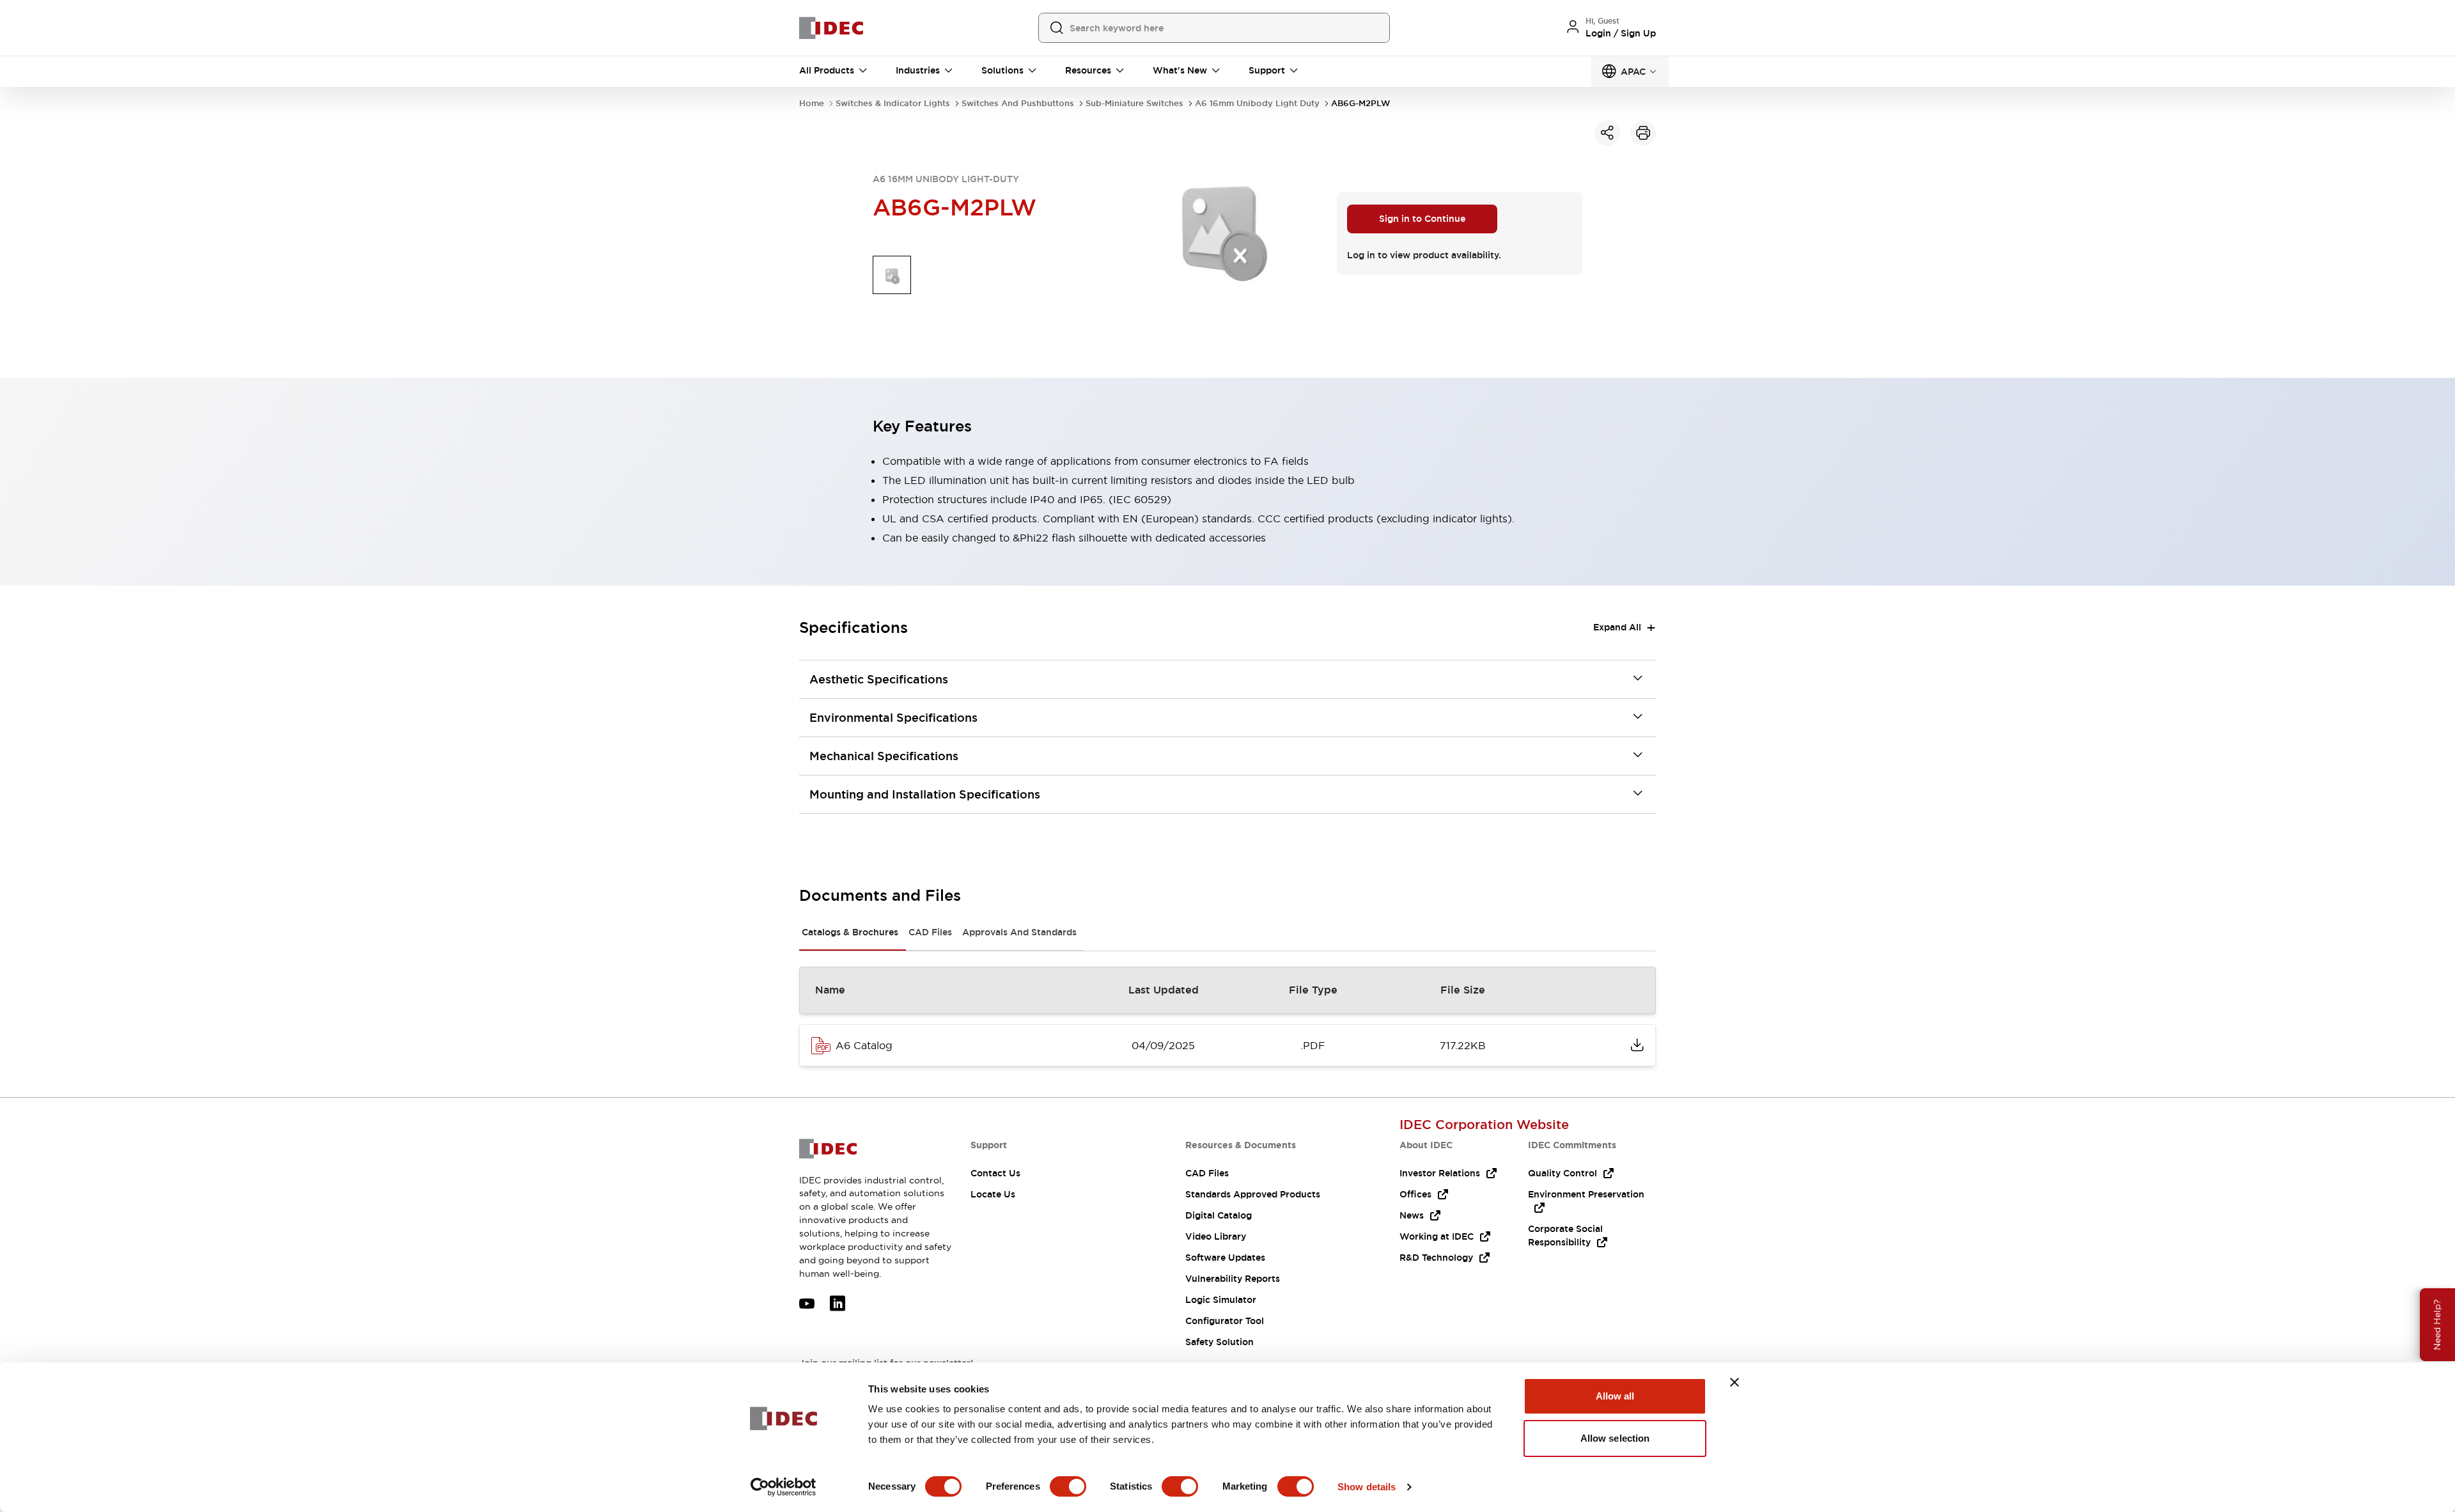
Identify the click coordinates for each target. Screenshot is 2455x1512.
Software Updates (1225, 1258)
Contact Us (995, 1173)
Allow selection (1615, 1438)
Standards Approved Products (1253, 1194)
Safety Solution (1220, 1342)
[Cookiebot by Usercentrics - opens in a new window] (783, 1487)
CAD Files (930, 932)
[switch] (1068, 1486)
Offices (1415, 1194)
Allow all (1615, 1396)
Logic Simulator (1221, 1300)
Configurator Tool (1225, 1321)
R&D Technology (1436, 1258)
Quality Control (1563, 1173)
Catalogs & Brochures (850, 932)
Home (812, 103)
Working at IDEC (1437, 1236)
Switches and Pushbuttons (1018, 103)
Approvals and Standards (1019, 932)
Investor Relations (1440, 1173)
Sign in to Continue (1422, 219)
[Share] (1607, 133)
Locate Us (993, 1194)
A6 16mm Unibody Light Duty (1257, 103)
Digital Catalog (1219, 1215)
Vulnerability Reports (1233, 1279)
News (1412, 1215)
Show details (1367, 1487)
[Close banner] (1734, 1382)
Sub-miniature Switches (1134, 103)
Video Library (1216, 1236)
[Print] (1643, 133)
